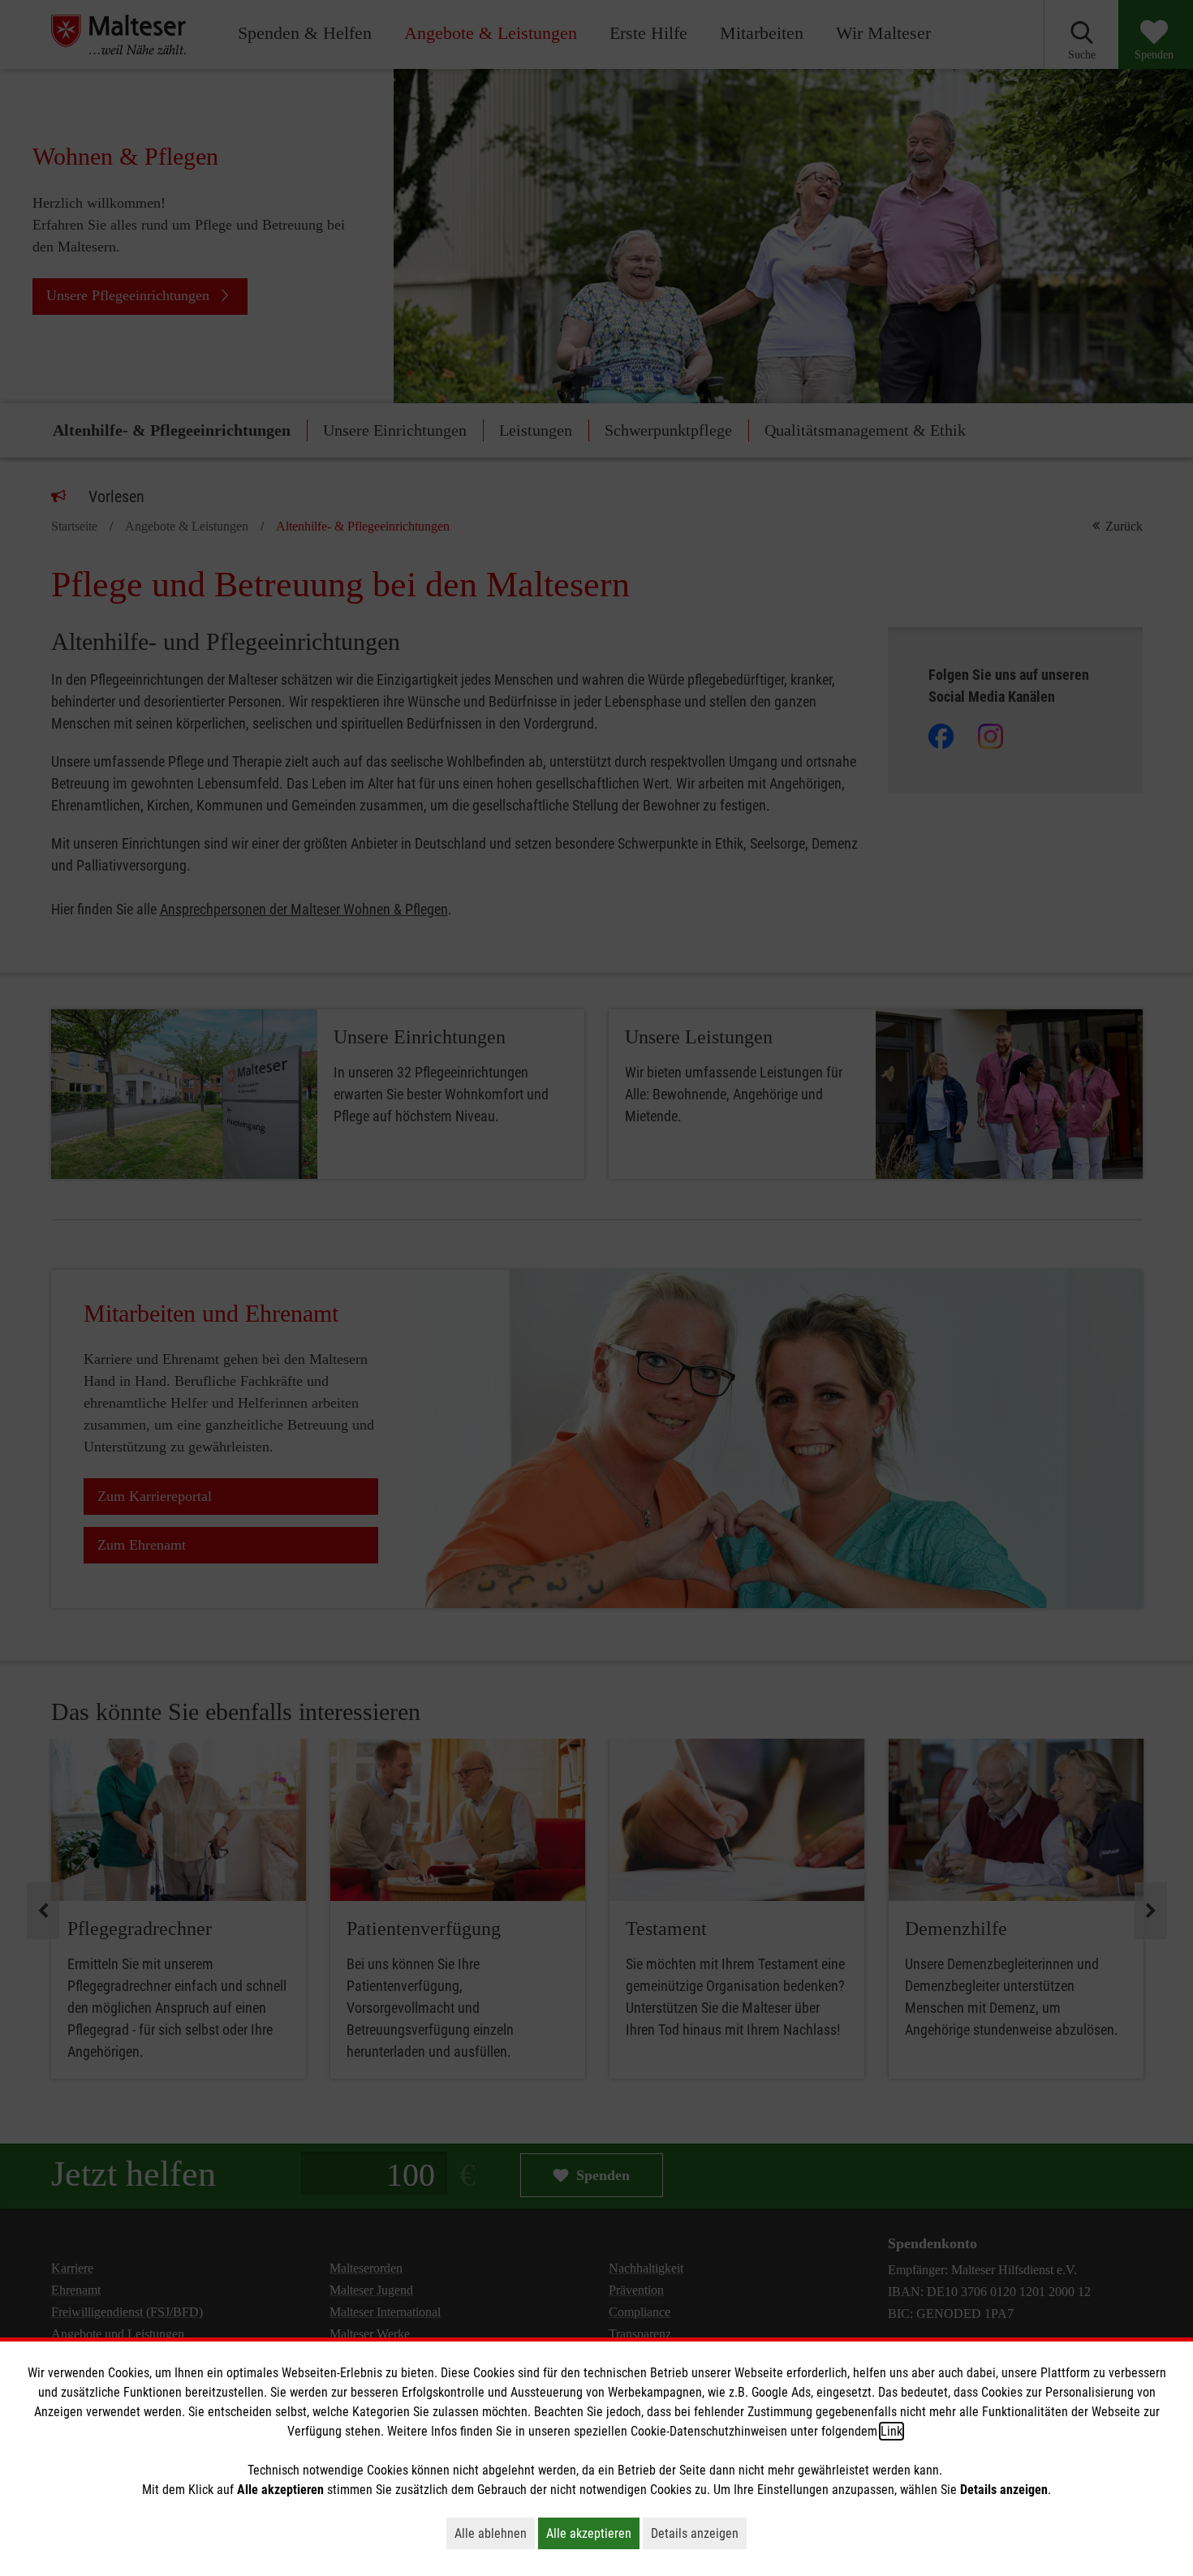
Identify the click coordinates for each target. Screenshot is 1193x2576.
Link (892, 2431)
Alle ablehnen (495, 2533)
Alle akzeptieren (593, 2533)
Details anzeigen (699, 2533)
